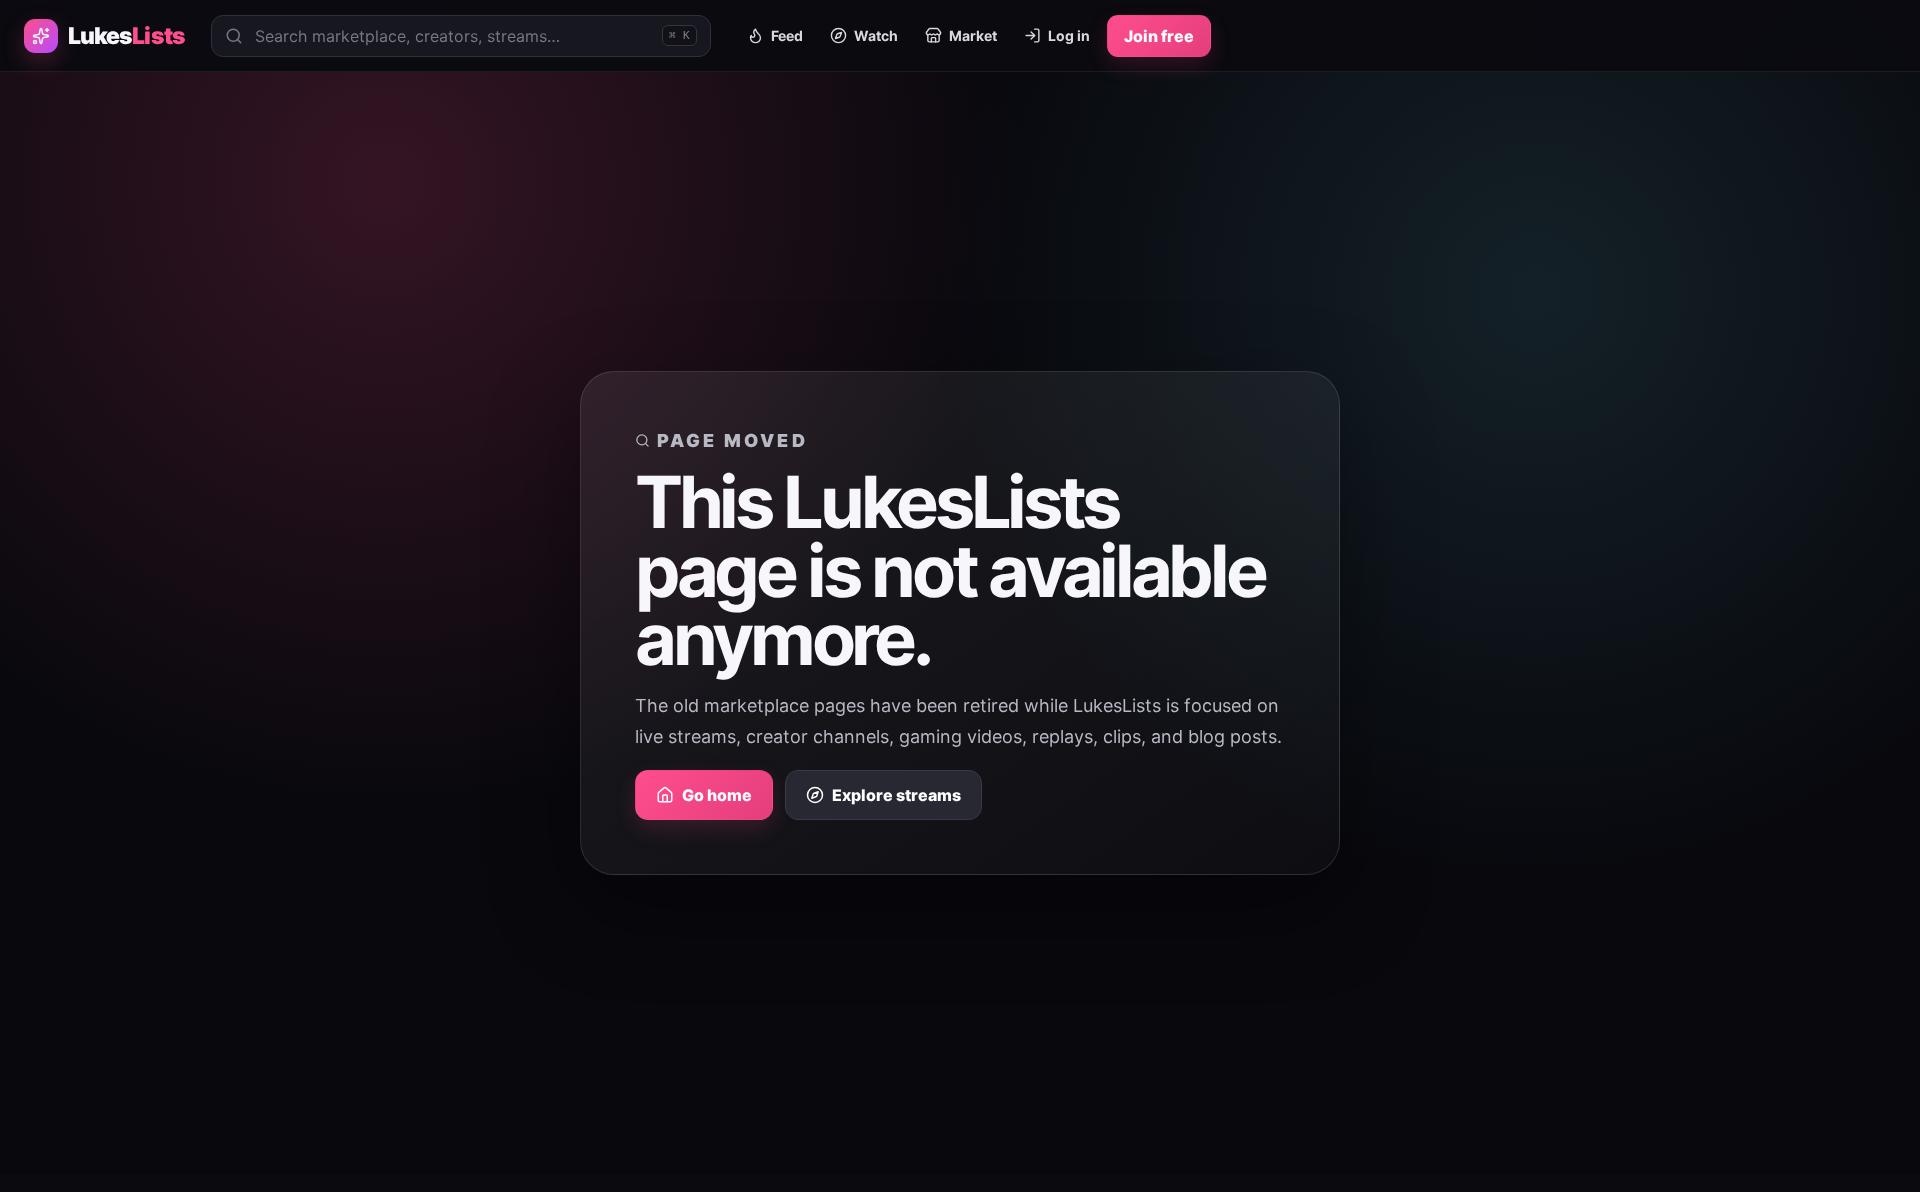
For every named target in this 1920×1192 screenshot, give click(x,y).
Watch (876, 35)
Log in (1069, 35)
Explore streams (896, 795)
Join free (1159, 36)
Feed (787, 35)
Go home (717, 795)
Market (973, 35)
